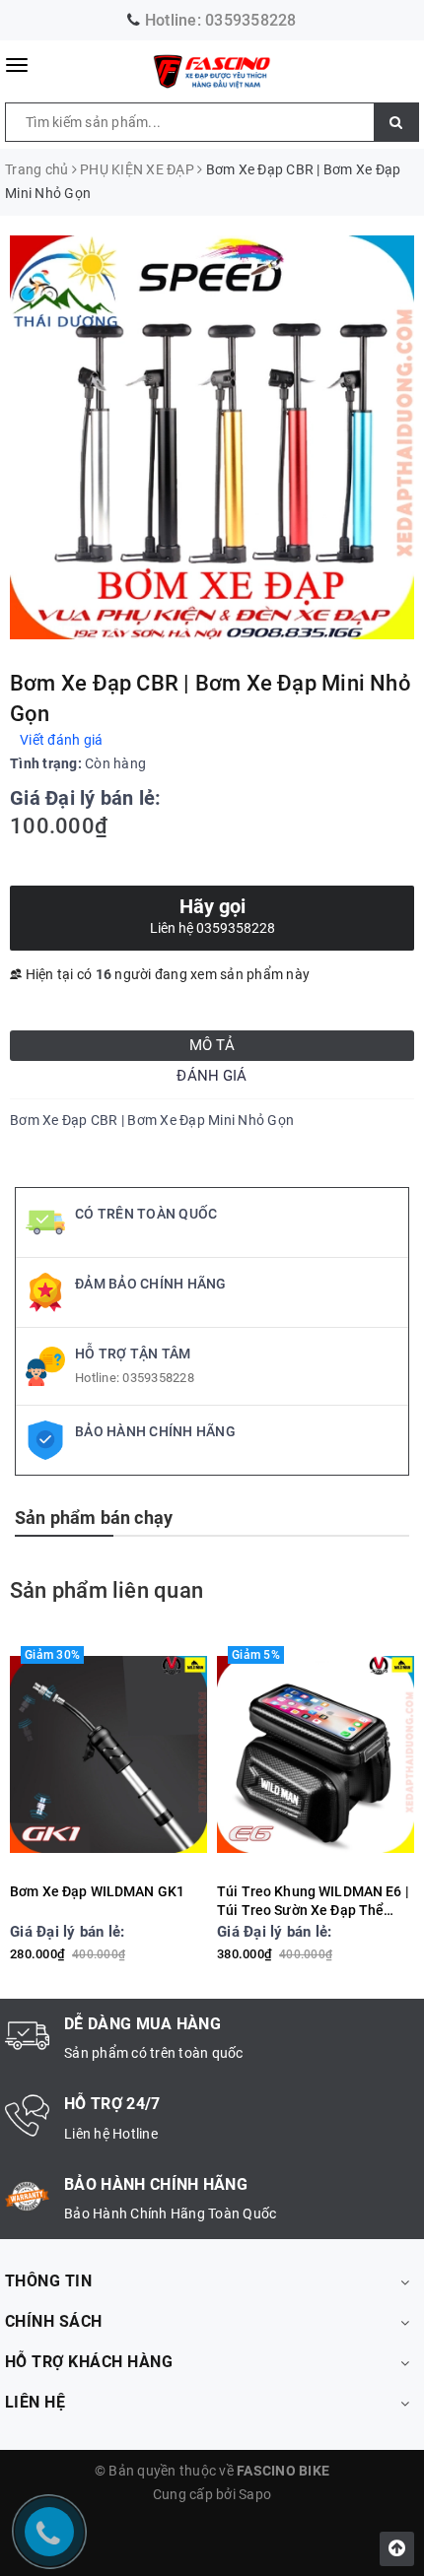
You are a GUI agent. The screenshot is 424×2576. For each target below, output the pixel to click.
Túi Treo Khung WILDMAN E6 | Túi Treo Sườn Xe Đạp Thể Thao (313, 1902)
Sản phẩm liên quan (106, 1590)
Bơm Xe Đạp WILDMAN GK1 (97, 1891)
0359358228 (251, 20)
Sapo (255, 2494)
